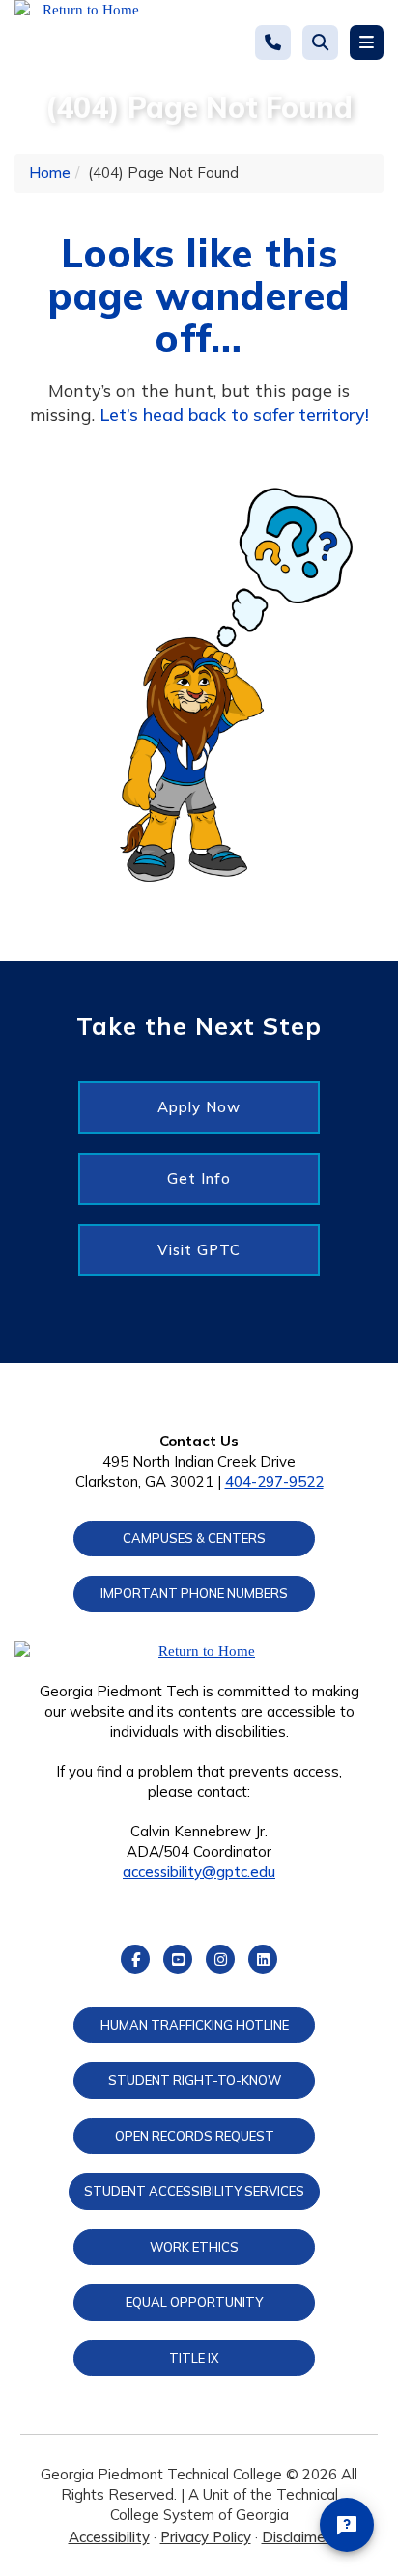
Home (50, 172)
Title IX (194, 2358)
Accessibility (109, 2537)
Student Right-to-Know (195, 2080)
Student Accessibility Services (194, 2191)
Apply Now (199, 1107)
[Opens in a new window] (83, 43)
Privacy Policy (206, 2537)
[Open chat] (347, 2525)
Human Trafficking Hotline (195, 2025)
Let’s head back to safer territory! (234, 415)
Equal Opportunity (194, 2302)
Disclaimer (296, 2537)
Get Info (199, 1178)
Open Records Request (195, 2136)
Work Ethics (194, 2247)
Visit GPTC (199, 1250)
